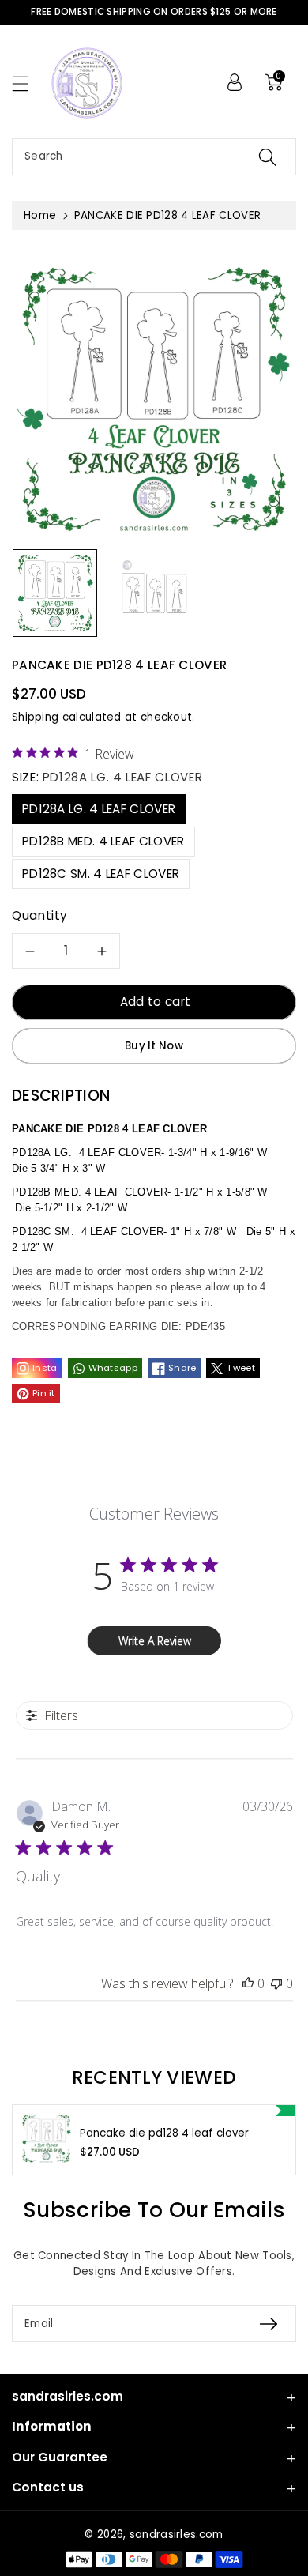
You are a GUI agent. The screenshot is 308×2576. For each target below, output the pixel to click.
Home (40, 215)
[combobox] (154, 157)
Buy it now (154, 1046)
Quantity (40, 915)
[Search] (268, 157)
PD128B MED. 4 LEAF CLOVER (103, 841)
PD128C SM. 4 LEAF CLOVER (101, 874)
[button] (28, 83)
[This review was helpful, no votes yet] (248, 1983)
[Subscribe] (269, 2324)
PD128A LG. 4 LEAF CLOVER (99, 809)
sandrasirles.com (177, 2535)
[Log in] (235, 82)
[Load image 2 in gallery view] (154, 593)
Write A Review (155, 1641)
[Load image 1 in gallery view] (55, 593)
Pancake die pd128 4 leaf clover (164, 2133)
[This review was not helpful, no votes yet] (276, 1983)
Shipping (35, 717)
